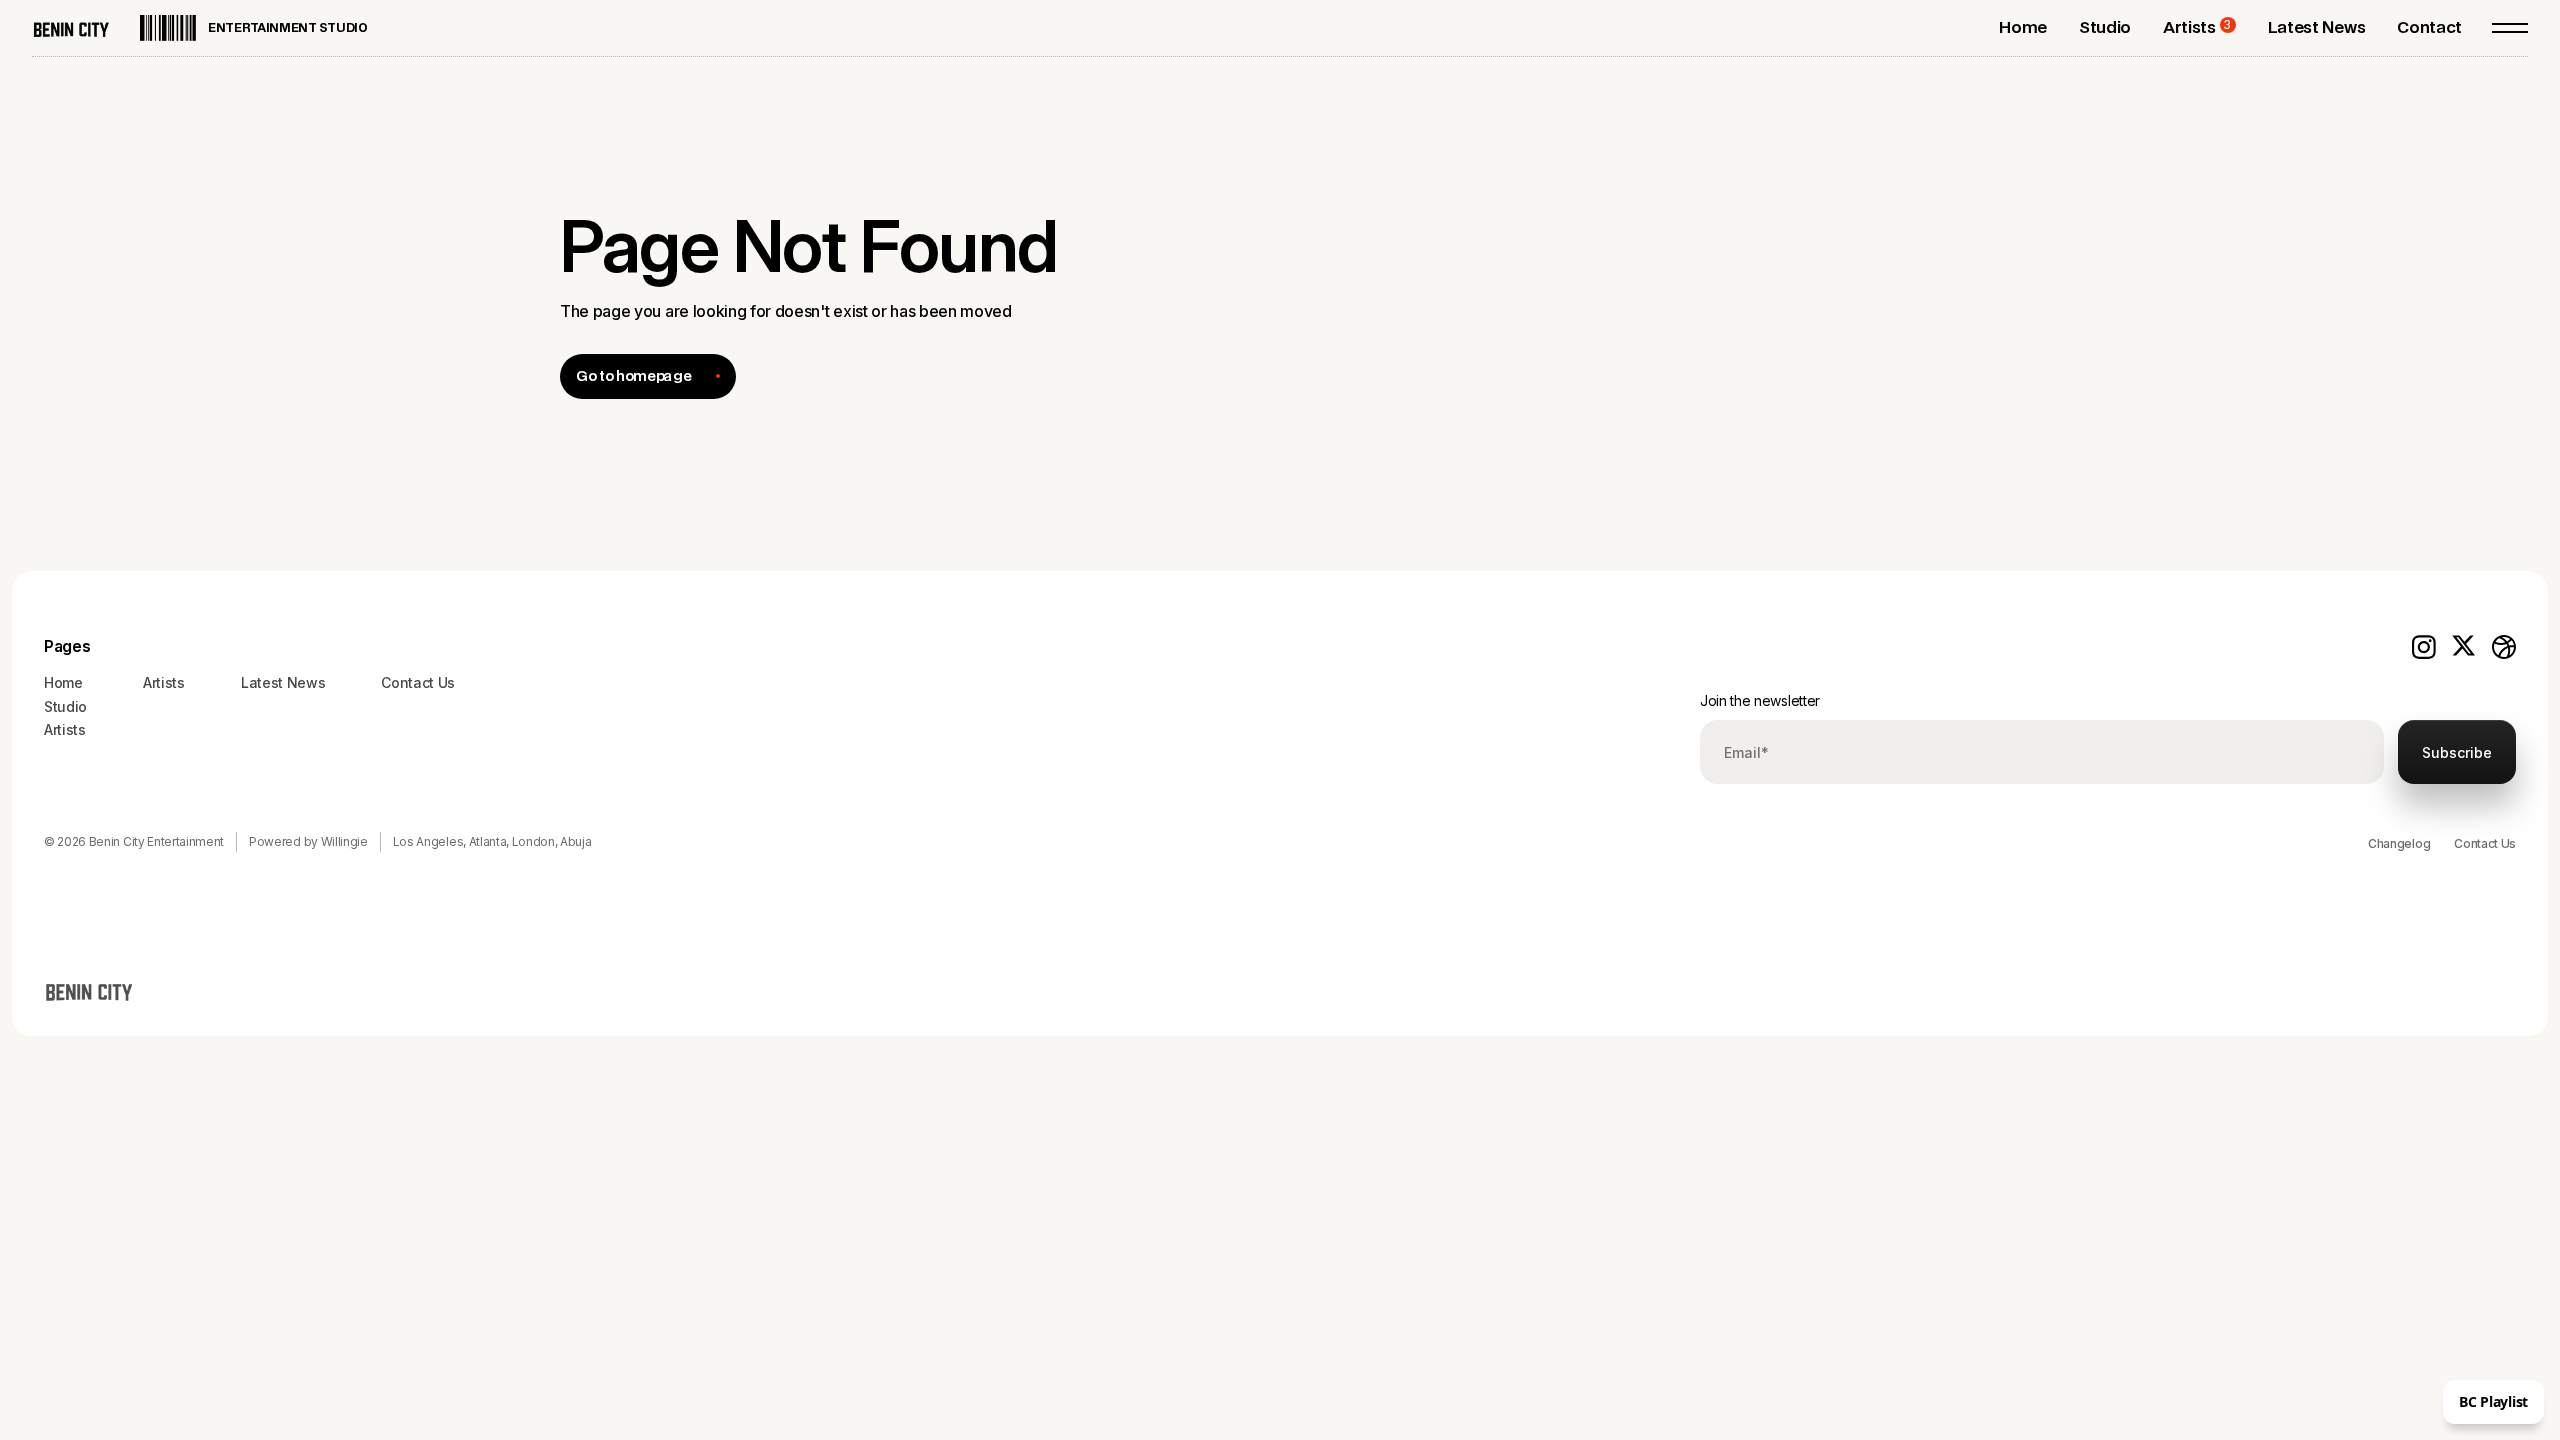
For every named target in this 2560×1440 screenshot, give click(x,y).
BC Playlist (2493, 1401)
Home (63, 682)
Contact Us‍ (418, 682)
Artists (65, 729)
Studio (65, 706)
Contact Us (2485, 843)
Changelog (2399, 843)
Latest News (283, 682)
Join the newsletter (1760, 700)
